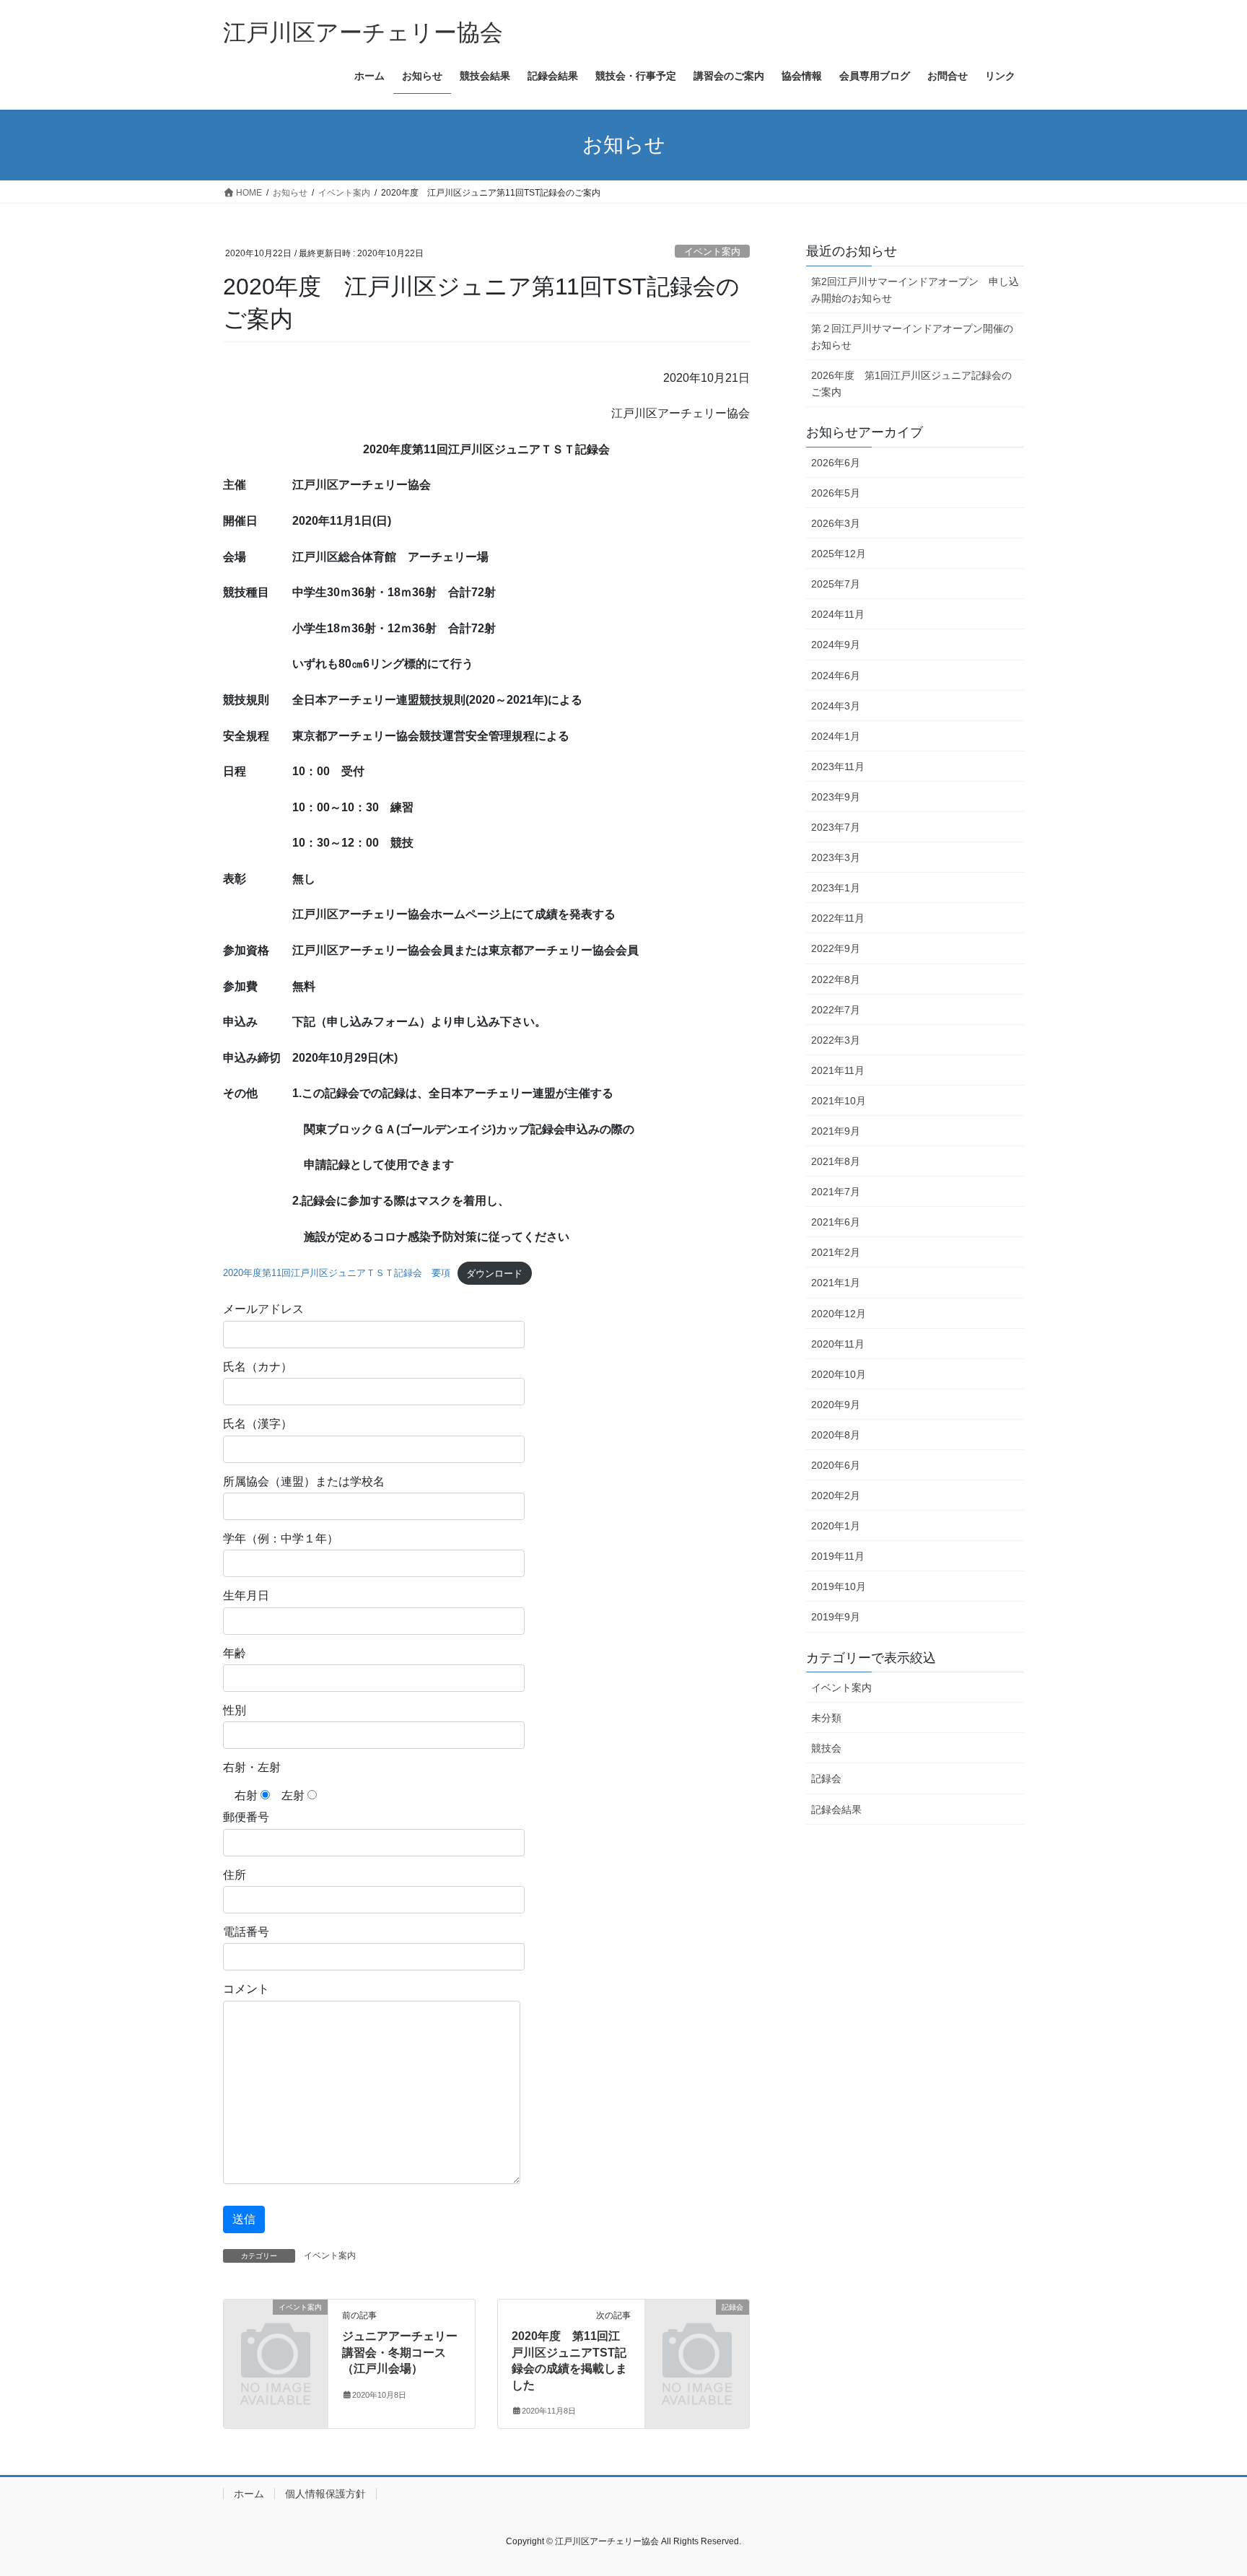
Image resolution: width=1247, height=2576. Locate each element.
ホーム (249, 2494)
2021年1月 (836, 1283)
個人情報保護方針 (325, 2494)
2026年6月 (836, 463)
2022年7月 (836, 1010)
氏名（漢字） (258, 1424)
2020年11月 (838, 1344)
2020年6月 (836, 1465)
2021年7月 (836, 1192)
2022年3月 (836, 1040)
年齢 (235, 1653)
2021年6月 (836, 1222)
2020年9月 (836, 1405)
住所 (235, 1875)
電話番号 (246, 1932)
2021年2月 (836, 1252)
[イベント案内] (276, 2331)
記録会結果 (836, 1809)
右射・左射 (252, 1767)
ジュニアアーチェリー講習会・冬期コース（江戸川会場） (400, 2352)
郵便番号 (246, 1817)
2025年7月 (836, 584)
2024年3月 (836, 706)
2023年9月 (836, 797)
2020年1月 (836, 1526)
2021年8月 (836, 1161)
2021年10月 (839, 1101)
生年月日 (246, 1595)
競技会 (826, 1748)
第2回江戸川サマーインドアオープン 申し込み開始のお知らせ (915, 290)
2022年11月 (838, 918)
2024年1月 (836, 736)
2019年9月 (836, 1617)
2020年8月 (836, 1435)
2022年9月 (836, 948)
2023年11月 (838, 767)
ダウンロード (494, 1274)
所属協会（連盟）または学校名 (304, 1481)
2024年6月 (836, 676)
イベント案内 (712, 252)
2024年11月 (838, 614)
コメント (246, 1989)
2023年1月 (836, 888)
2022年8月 (836, 979)
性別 (235, 1710)
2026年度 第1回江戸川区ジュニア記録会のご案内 (911, 384)
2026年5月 (836, 493)
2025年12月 (839, 554)
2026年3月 (836, 523)
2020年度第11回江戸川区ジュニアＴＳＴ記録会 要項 (337, 1274)
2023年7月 (836, 827)
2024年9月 (836, 645)
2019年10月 (839, 1586)
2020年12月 (839, 1314)
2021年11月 (838, 1070)
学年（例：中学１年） (281, 1538)
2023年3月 (836, 857)
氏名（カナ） (258, 1367)
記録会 (826, 1778)
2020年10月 (839, 1374)
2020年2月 (836, 1496)
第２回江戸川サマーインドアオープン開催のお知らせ (912, 337)
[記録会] (697, 2331)
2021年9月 (836, 1131)
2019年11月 (838, 1556)
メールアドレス (263, 1309)
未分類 (826, 1718)
